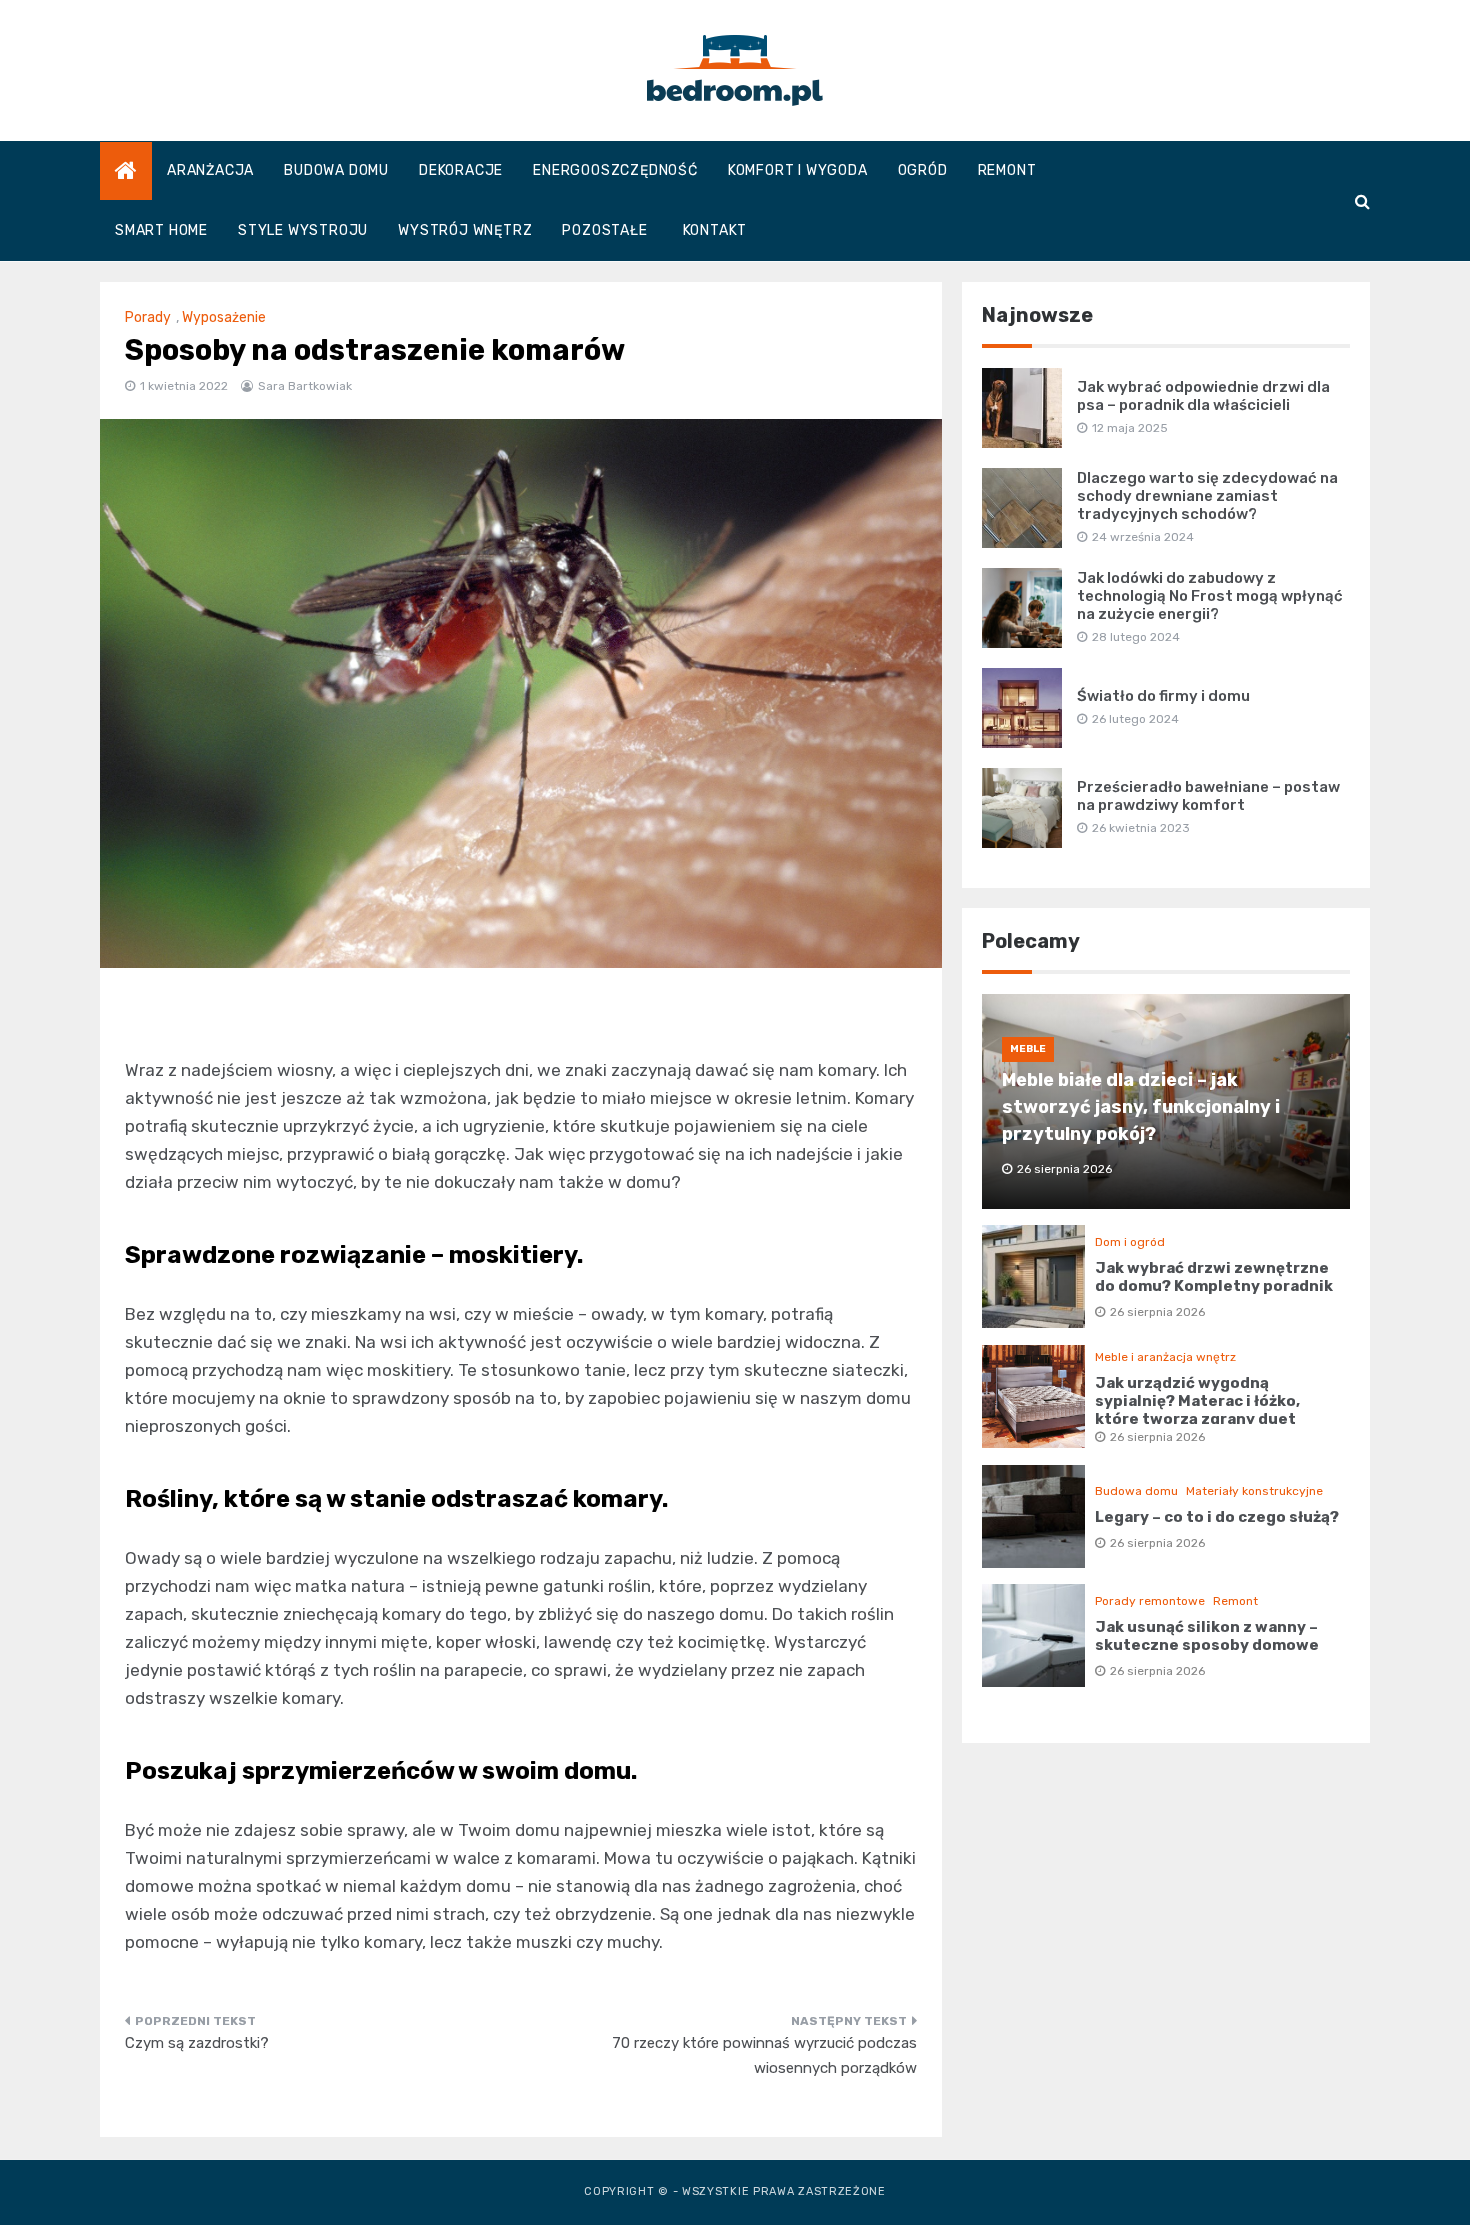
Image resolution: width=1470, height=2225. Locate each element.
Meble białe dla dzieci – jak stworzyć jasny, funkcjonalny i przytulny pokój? (1141, 1107)
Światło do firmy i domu (1163, 696)
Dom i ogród (1130, 1242)
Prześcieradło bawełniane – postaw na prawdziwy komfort (1208, 796)
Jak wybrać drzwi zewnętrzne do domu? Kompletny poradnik (1214, 1277)
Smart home (161, 230)
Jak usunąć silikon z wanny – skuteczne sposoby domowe (1207, 1636)
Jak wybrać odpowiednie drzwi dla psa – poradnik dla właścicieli (1203, 396)
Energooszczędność (615, 170)
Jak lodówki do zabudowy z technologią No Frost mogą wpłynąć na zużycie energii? (1210, 596)
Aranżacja (210, 170)
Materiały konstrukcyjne (1254, 1491)
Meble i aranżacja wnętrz (1165, 1357)
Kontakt (715, 230)
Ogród (923, 170)
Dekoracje (461, 170)
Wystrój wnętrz (465, 230)
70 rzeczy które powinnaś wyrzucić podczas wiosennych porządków (764, 2056)
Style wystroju (303, 230)
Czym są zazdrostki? (197, 2043)
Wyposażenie (224, 317)
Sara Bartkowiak (305, 386)
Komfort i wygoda (798, 170)
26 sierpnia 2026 (1157, 1312)
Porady (148, 317)
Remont (1007, 170)
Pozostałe (604, 230)
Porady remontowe (1150, 1601)
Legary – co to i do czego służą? (1217, 1517)
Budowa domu (336, 170)
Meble (1028, 1049)
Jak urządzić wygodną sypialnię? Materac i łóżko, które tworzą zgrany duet (1197, 1401)
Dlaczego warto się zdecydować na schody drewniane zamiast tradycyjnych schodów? (1207, 496)
